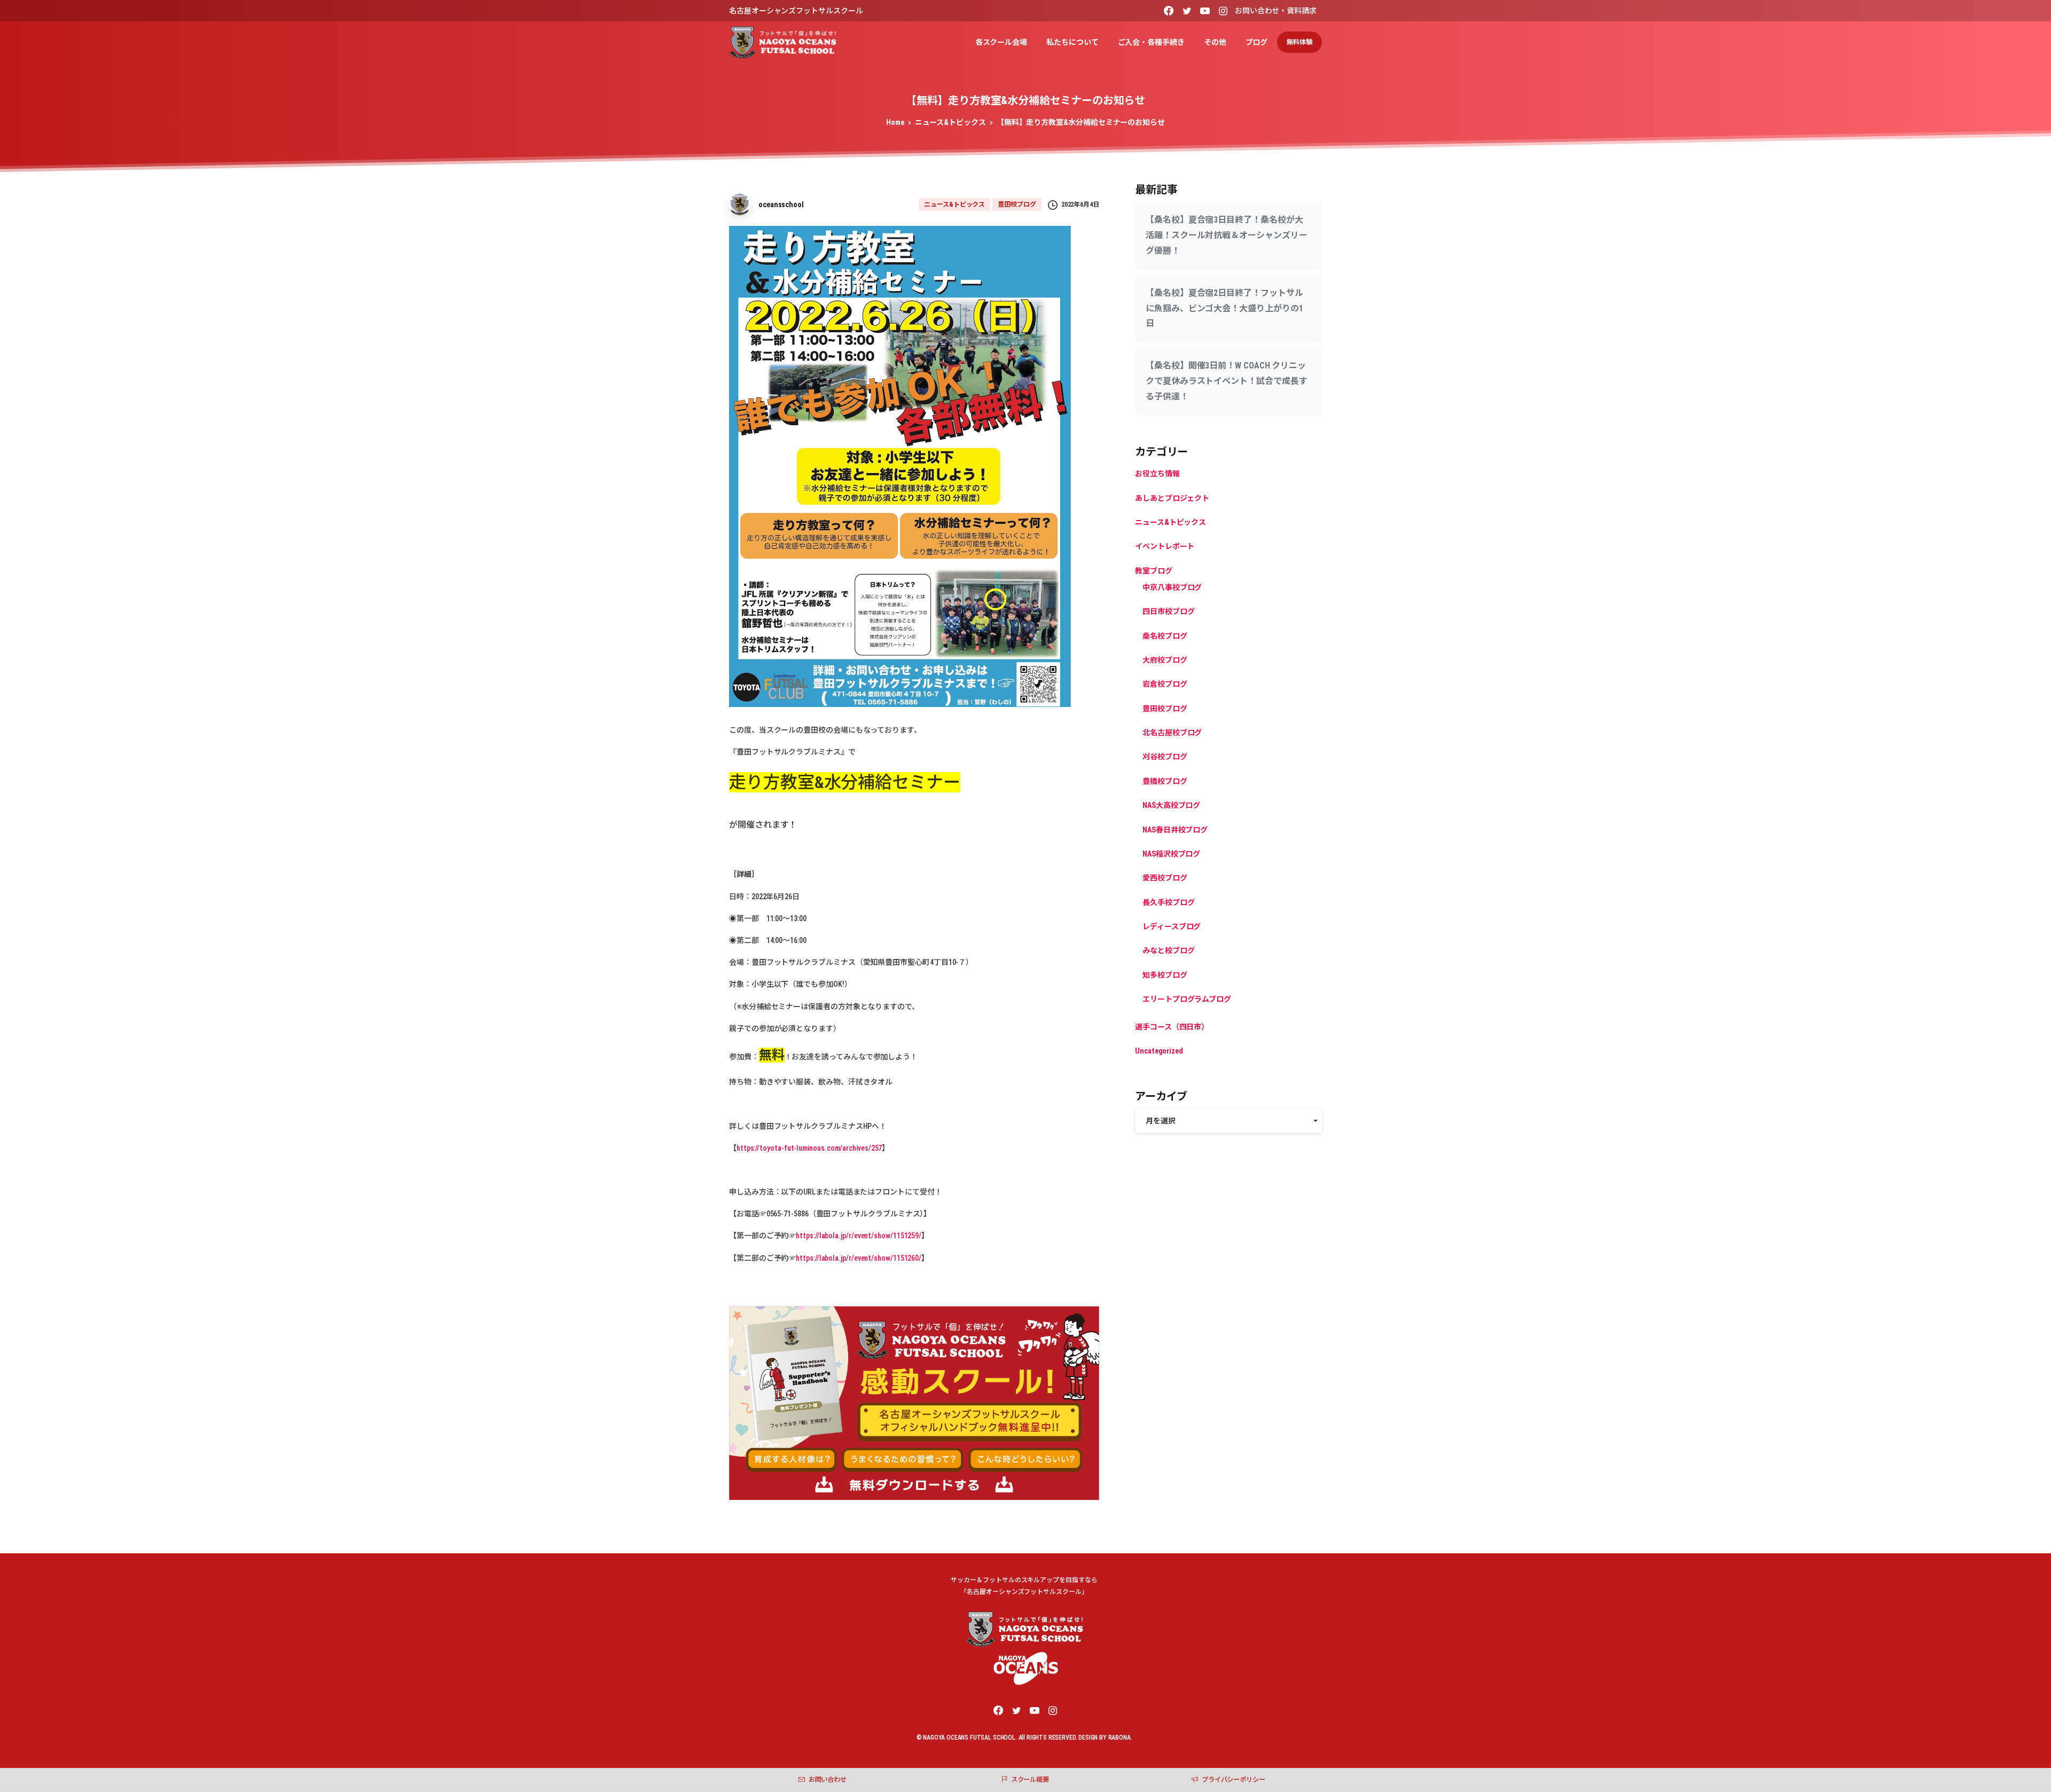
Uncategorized (1159, 1051)
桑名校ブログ (1165, 636)
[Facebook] (1169, 11)
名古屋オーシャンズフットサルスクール (796, 11)
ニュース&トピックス (950, 122)
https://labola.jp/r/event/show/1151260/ (859, 1258)
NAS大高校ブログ (1171, 805)
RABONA (1120, 1738)
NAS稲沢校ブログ (1171, 854)
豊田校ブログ (1165, 709)
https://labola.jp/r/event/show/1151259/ (859, 1236)
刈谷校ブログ (1165, 757)
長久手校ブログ (1168, 902)
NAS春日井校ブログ (1175, 830)
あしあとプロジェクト (1172, 498)
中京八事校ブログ (1172, 587)
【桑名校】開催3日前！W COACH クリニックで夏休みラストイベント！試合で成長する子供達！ (1226, 381)
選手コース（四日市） (1172, 1027)
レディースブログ (1172, 926)
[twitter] (1187, 11)
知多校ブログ (1165, 975)
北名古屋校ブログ (1172, 733)
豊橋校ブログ (1165, 781)
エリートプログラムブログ (1187, 999)
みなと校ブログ (1168, 951)
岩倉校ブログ (1165, 684)
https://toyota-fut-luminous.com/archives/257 (809, 1148)
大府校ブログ (1165, 660)
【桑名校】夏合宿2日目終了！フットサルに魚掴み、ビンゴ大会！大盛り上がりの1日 (1224, 308)
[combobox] (1228, 1121)
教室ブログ (1154, 571)
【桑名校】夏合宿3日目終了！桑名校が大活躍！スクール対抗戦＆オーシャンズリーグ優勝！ (1226, 235)
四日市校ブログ (1168, 611)
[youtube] (1205, 11)
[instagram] (1223, 11)
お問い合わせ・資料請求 (1276, 11)
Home (895, 122)
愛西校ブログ (1165, 878)
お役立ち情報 (1157, 474)
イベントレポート (1165, 546)
